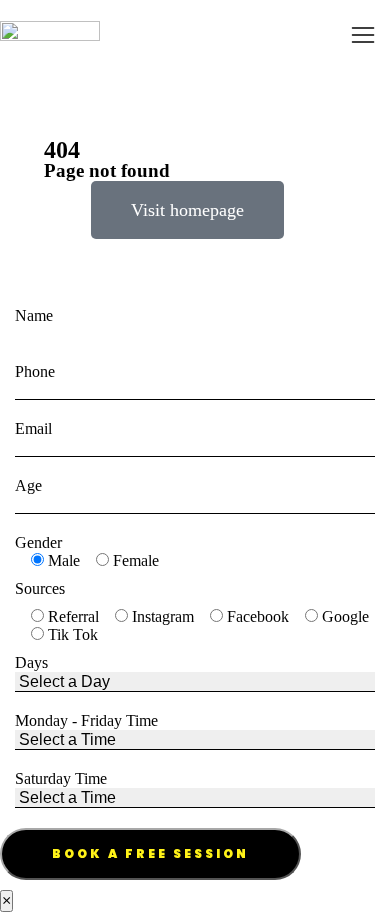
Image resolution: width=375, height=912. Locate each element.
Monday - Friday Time (86, 720)
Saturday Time (61, 778)
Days (31, 662)
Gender (38, 542)
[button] (363, 35)
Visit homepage (187, 210)
